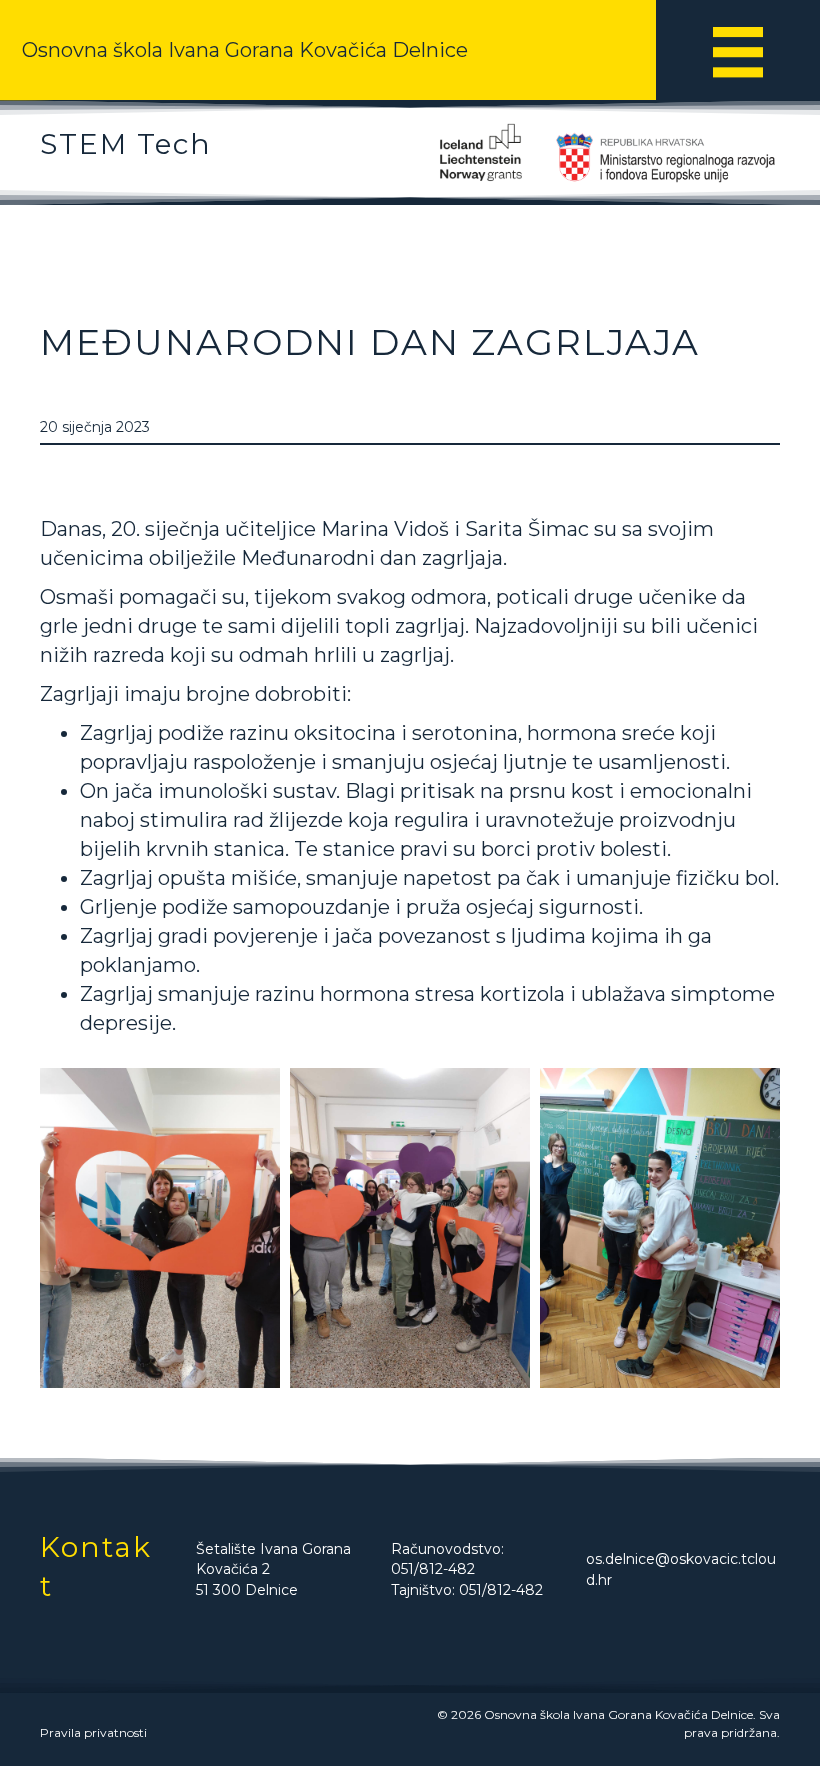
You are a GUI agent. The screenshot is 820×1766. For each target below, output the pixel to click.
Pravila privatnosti (93, 1732)
